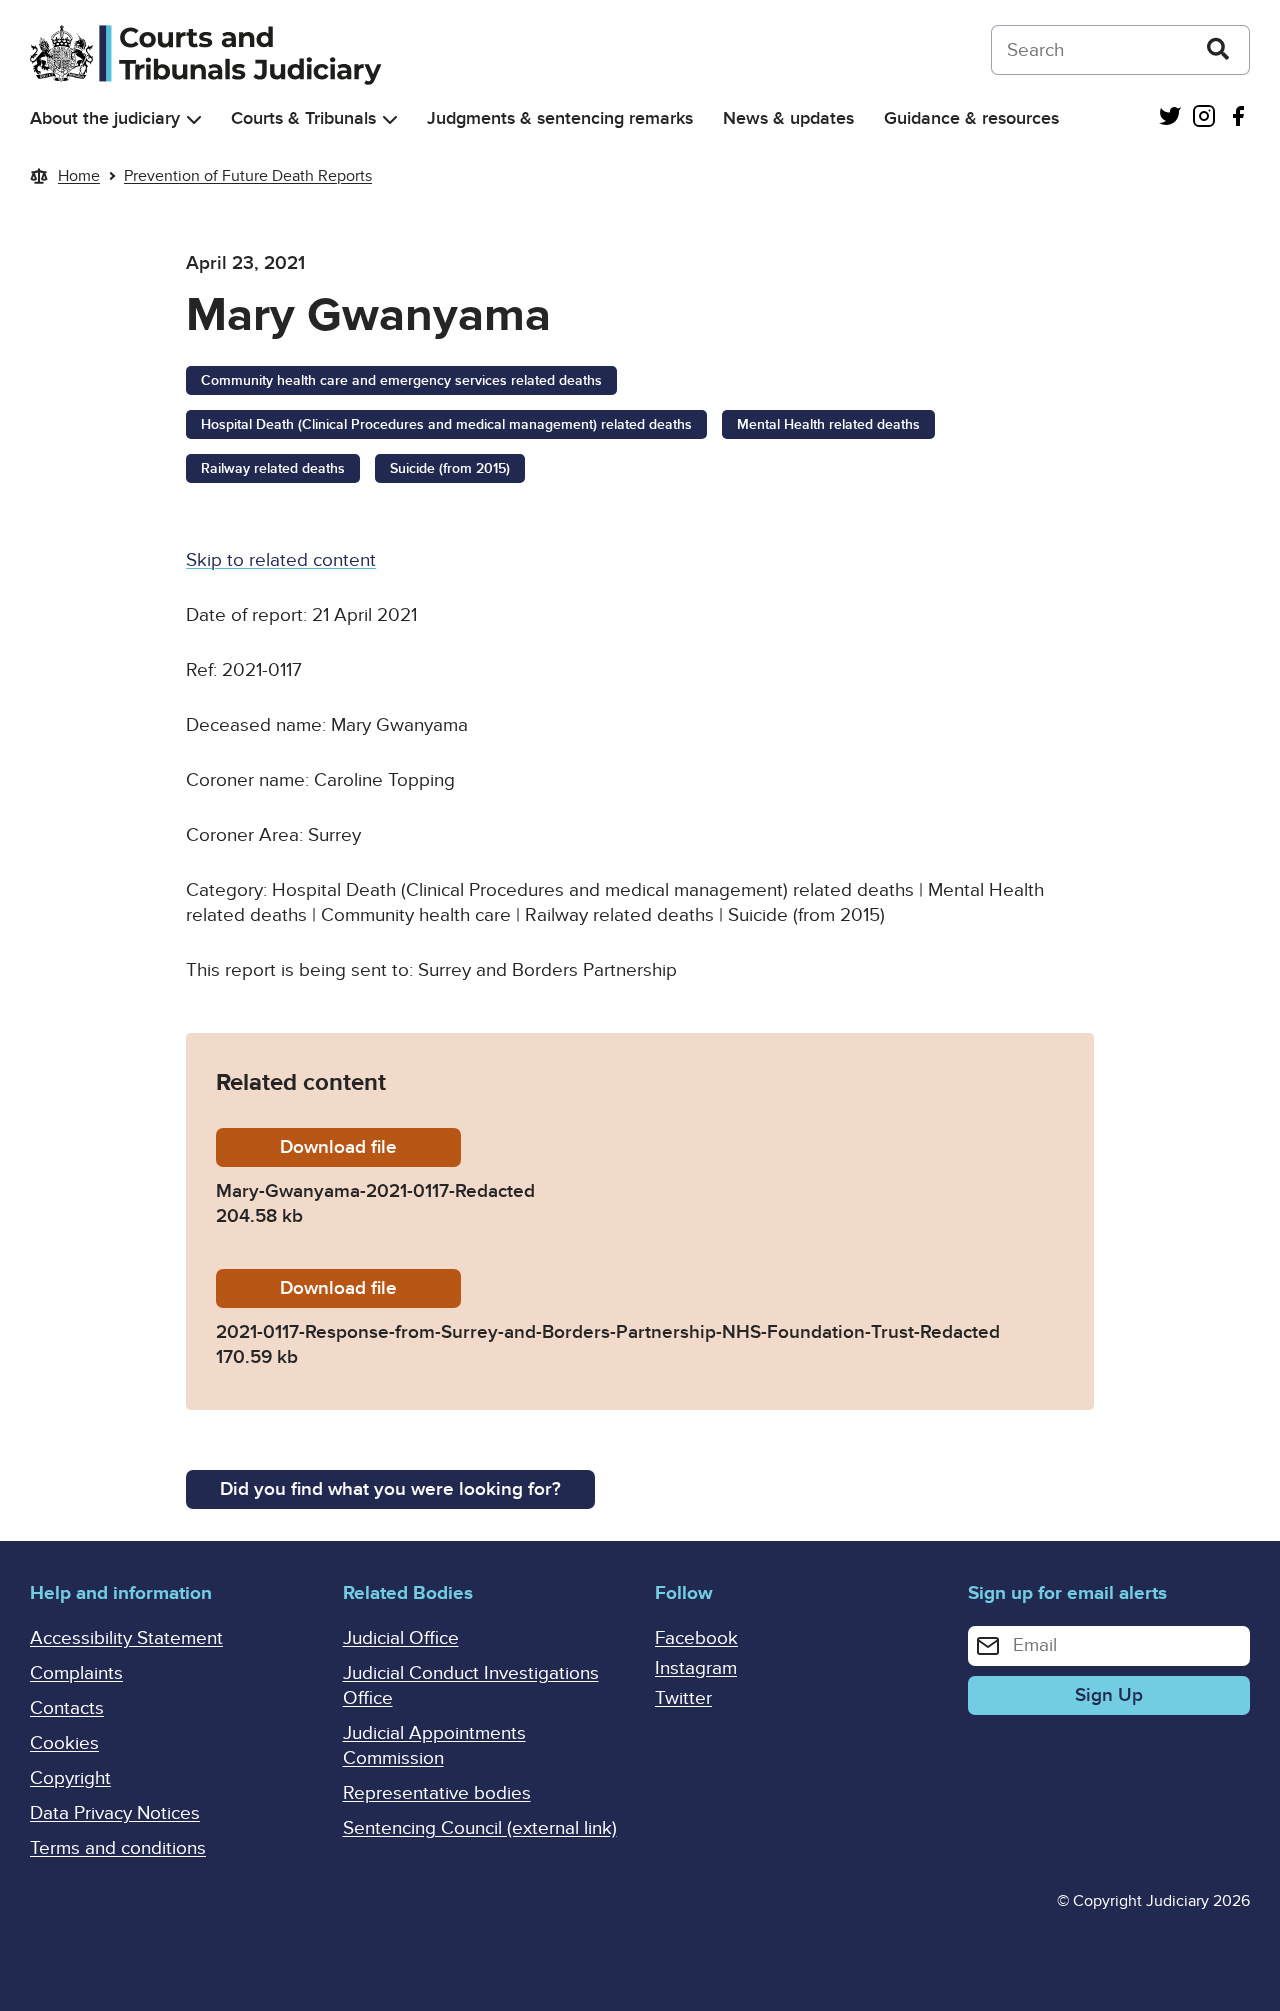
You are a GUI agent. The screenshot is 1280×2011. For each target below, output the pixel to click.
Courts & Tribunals (303, 118)
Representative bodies (437, 1793)
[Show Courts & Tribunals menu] (390, 119)
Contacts (67, 1708)
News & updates (788, 118)
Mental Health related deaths (828, 424)
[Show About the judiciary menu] (194, 119)
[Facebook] (1238, 118)
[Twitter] (1170, 118)
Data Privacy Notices (115, 1813)
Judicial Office (401, 1638)
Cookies (64, 1743)
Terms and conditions (118, 1848)
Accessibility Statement (126, 1638)
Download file (370, 1147)
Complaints (76, 1673)
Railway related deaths (273, 468)
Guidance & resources (971, 118)
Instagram (696, 1668)
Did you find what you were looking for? (390, 1489)
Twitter (683, 1698)
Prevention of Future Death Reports (248, 176)
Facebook (696, 1638)
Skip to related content (281, 560)
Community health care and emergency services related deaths (401, 380)
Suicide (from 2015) (450, 468)
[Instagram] (1204, 118)
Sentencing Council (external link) (480, 1828)
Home (79, 176)
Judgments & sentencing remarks (560, 118)
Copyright (70, 1778)
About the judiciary (105, 118)
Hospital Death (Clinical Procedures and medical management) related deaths (446, 424)
